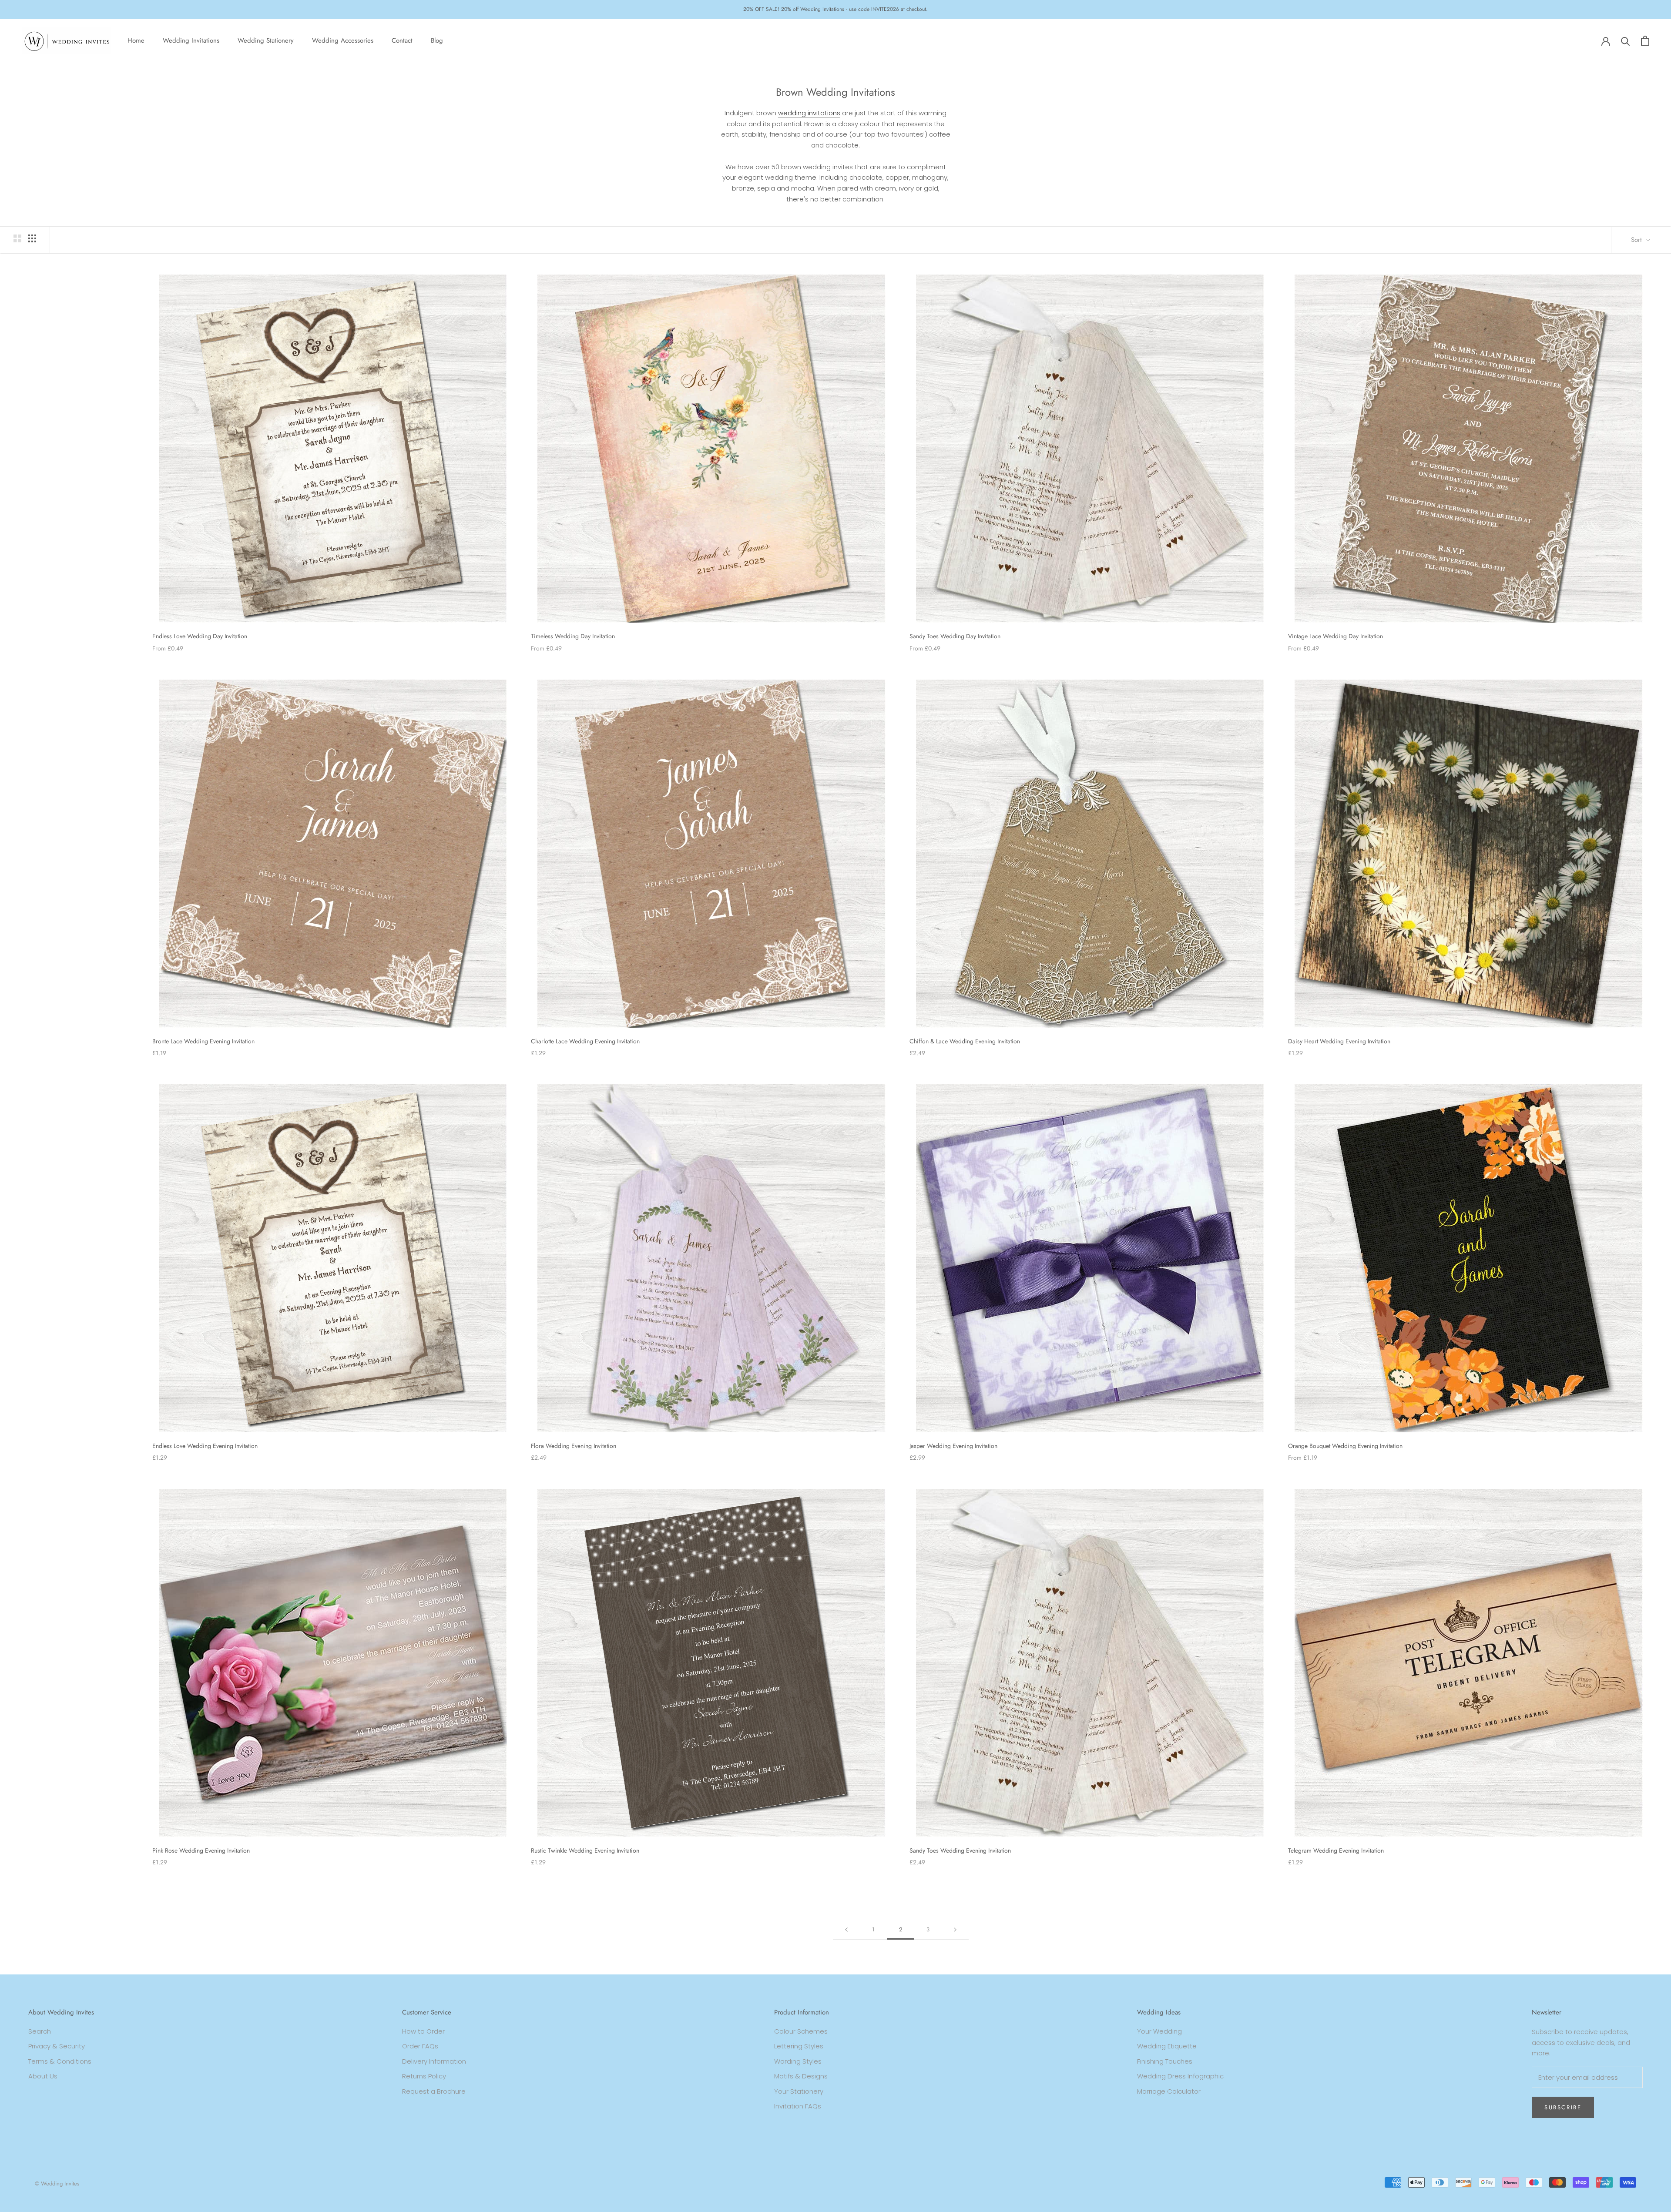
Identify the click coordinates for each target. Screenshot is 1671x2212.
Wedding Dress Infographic (1180, 2076)
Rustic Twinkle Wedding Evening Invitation (585, 1850)
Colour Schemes (801, 2031)
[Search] (1626, 41)
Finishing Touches (1165, 2061)
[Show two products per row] (17, 238)
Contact (402, 40)
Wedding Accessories (343, 40)
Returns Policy (424, 2076)
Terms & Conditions (60, 2061)
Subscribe (1563, 2107)
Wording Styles (798, 2061)
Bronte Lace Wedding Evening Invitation (203, 1041)
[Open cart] (1645, 41)
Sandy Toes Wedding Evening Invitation (960, 1850)
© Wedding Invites (57, 2184)
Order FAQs (420, 2046)
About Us (43, 2076)
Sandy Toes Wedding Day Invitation (955, 636)
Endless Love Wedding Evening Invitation (205, 1446)
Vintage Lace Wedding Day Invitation (1335, 636)
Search (40, 2031)
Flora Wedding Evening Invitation (574, 1446)
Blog (437, 40)
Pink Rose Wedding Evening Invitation (201, 1850)
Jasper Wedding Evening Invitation (953, 1446)
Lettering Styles (799, 2046)
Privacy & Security (57, 2046)
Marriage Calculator (1169, 2091)
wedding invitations (809, 113)
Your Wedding (1159, 2031)
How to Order (423, 2031)
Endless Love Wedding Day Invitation (200, 636)
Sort (1637, 240)
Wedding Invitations (191, 40)
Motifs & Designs (801, 2076)
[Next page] (955, 1930)
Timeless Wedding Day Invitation (573, 636)
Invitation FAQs (798, 2106)
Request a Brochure (434, 2091)
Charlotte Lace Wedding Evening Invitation (585, 1041)
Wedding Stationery (266, 40)
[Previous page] (846, 1930)
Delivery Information (434, 2061)
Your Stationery (799, 2091)
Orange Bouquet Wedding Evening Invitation (1345, 1446)
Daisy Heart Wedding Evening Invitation (1339, 1041)
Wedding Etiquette (1167, 2046)
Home (136, 40)
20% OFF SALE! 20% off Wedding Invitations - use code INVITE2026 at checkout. (835, 9)
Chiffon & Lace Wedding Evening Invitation (965, 1041)
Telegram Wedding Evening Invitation (1336, 1850)
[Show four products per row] (32, 238)
